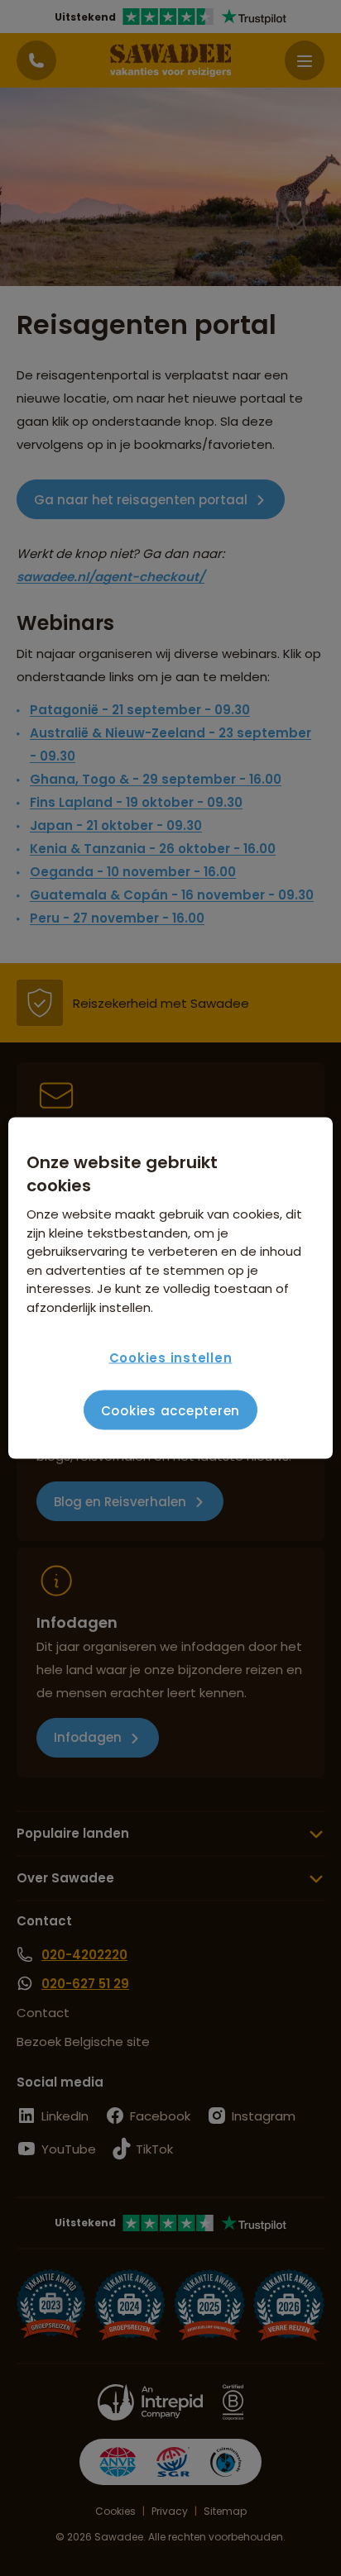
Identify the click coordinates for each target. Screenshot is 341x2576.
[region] (170, 1288)
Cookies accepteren (171, 1410)
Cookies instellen (171, 1357)
